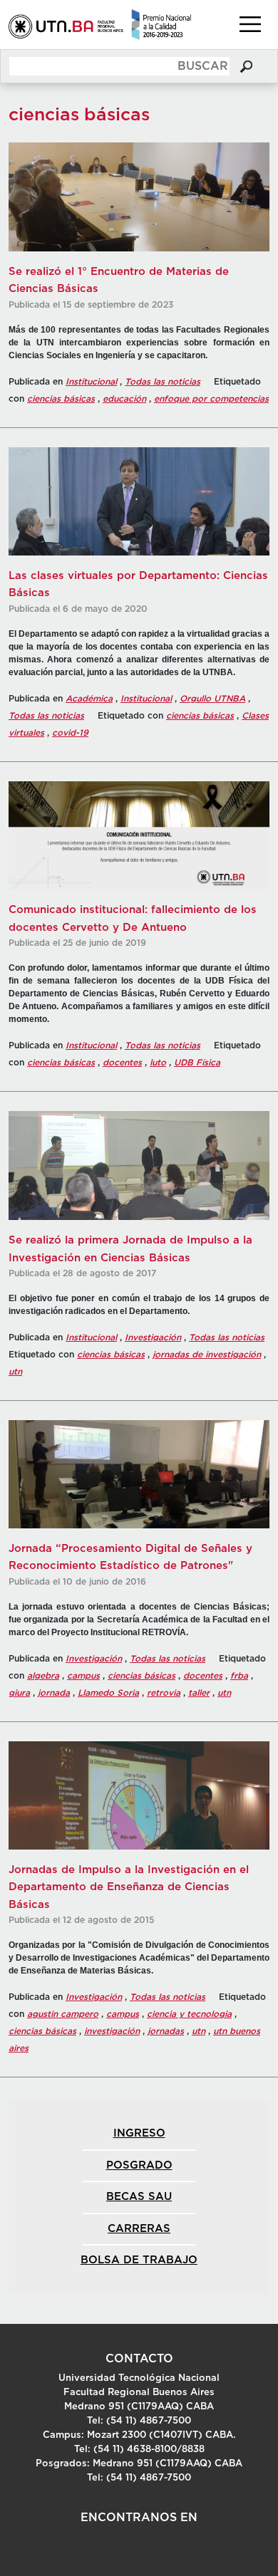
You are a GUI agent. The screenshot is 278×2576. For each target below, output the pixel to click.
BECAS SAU (139, 2197)
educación (124, 399)
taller (199, 1693)
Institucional (91, 382)
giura (19, 1693)
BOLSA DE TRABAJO (139, 2260)
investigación (112, 2031)
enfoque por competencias (211, 399)
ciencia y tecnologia (189, 2014)
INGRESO (139, 2133)
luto (158, 1063)
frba (239, 1676)
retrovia (164, 1693)
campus (83, 1676)
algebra (43, 1676)
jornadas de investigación (207, 1355)
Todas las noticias (163, 382)
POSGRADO (139, 2165)
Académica (89, 699)
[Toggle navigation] (250, 24)
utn (15, 1372)
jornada (54, 1693)
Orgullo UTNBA (212, 699)
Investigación (153, 1337)
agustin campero (63, 2014)
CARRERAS (139, 2229)
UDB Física (197, 1063)
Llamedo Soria (108, 1693)
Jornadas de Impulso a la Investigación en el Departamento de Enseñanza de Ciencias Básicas (129, 1887)
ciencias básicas (61, 399)
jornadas (166, 2031)
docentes (122, 1063)
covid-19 (70, 733)
